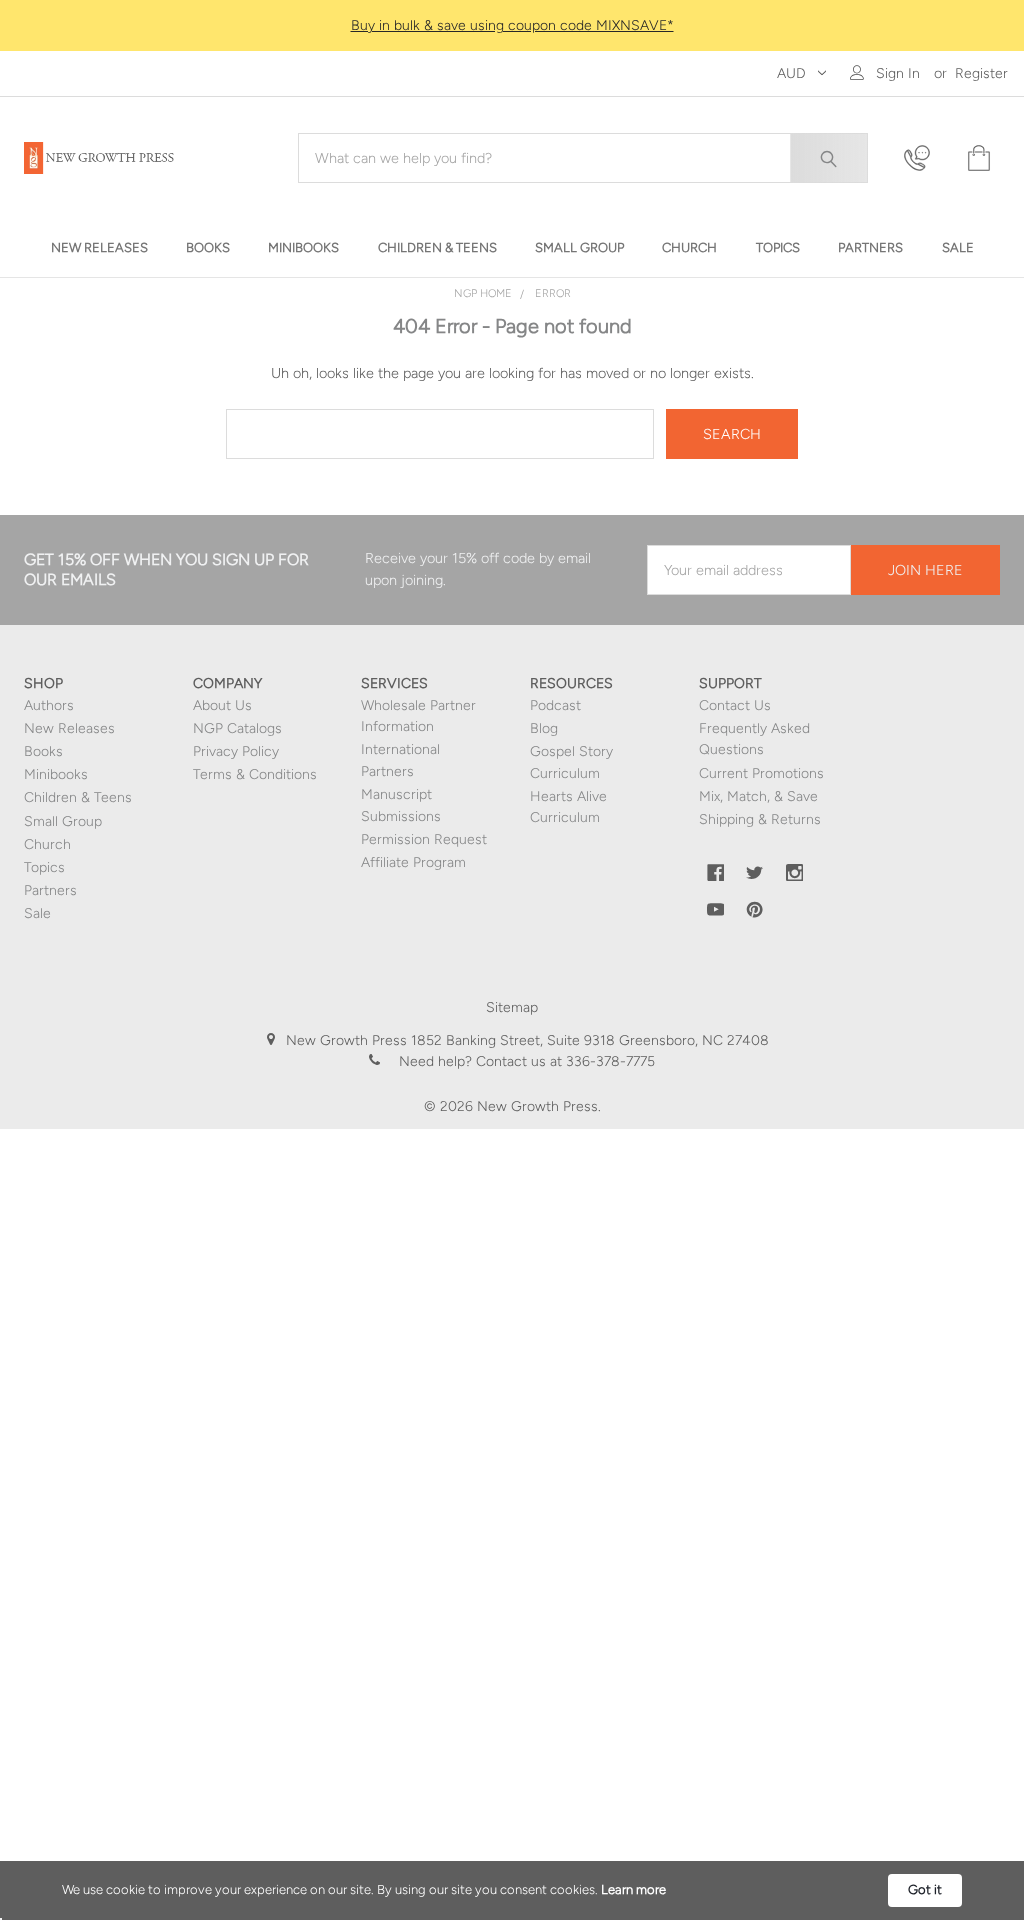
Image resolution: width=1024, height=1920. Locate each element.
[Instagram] (795, 873)
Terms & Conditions (255, 774)
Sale (37, 913)
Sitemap (512, 1007)
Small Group (63, 821)
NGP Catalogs (237, 728)
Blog (544, 728)
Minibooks (56, 774)
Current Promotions (761, 773)
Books (43, 751)
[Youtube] (716, 910)
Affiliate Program (413, 862)
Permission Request (424, 839)
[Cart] (977, 158)
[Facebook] (716, 873)
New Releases (69, 728)
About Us (222, 705)
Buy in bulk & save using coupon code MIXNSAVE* (512, 25)
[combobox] (583, 158)
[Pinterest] (755, 910)
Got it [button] (925, 1889)
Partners (50, 890)
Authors (49, 705)
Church (47, 844)
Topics (44, 867)
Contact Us (735, 705)
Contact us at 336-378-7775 (563, 1061)
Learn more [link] (633, 1889)
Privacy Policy (236, 751)
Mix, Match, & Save (758, 796)
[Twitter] (755, 873)
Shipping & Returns (760, 819)
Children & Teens (78, 797)
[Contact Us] (923, 158)
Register (981, 73)
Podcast (555, 705)
